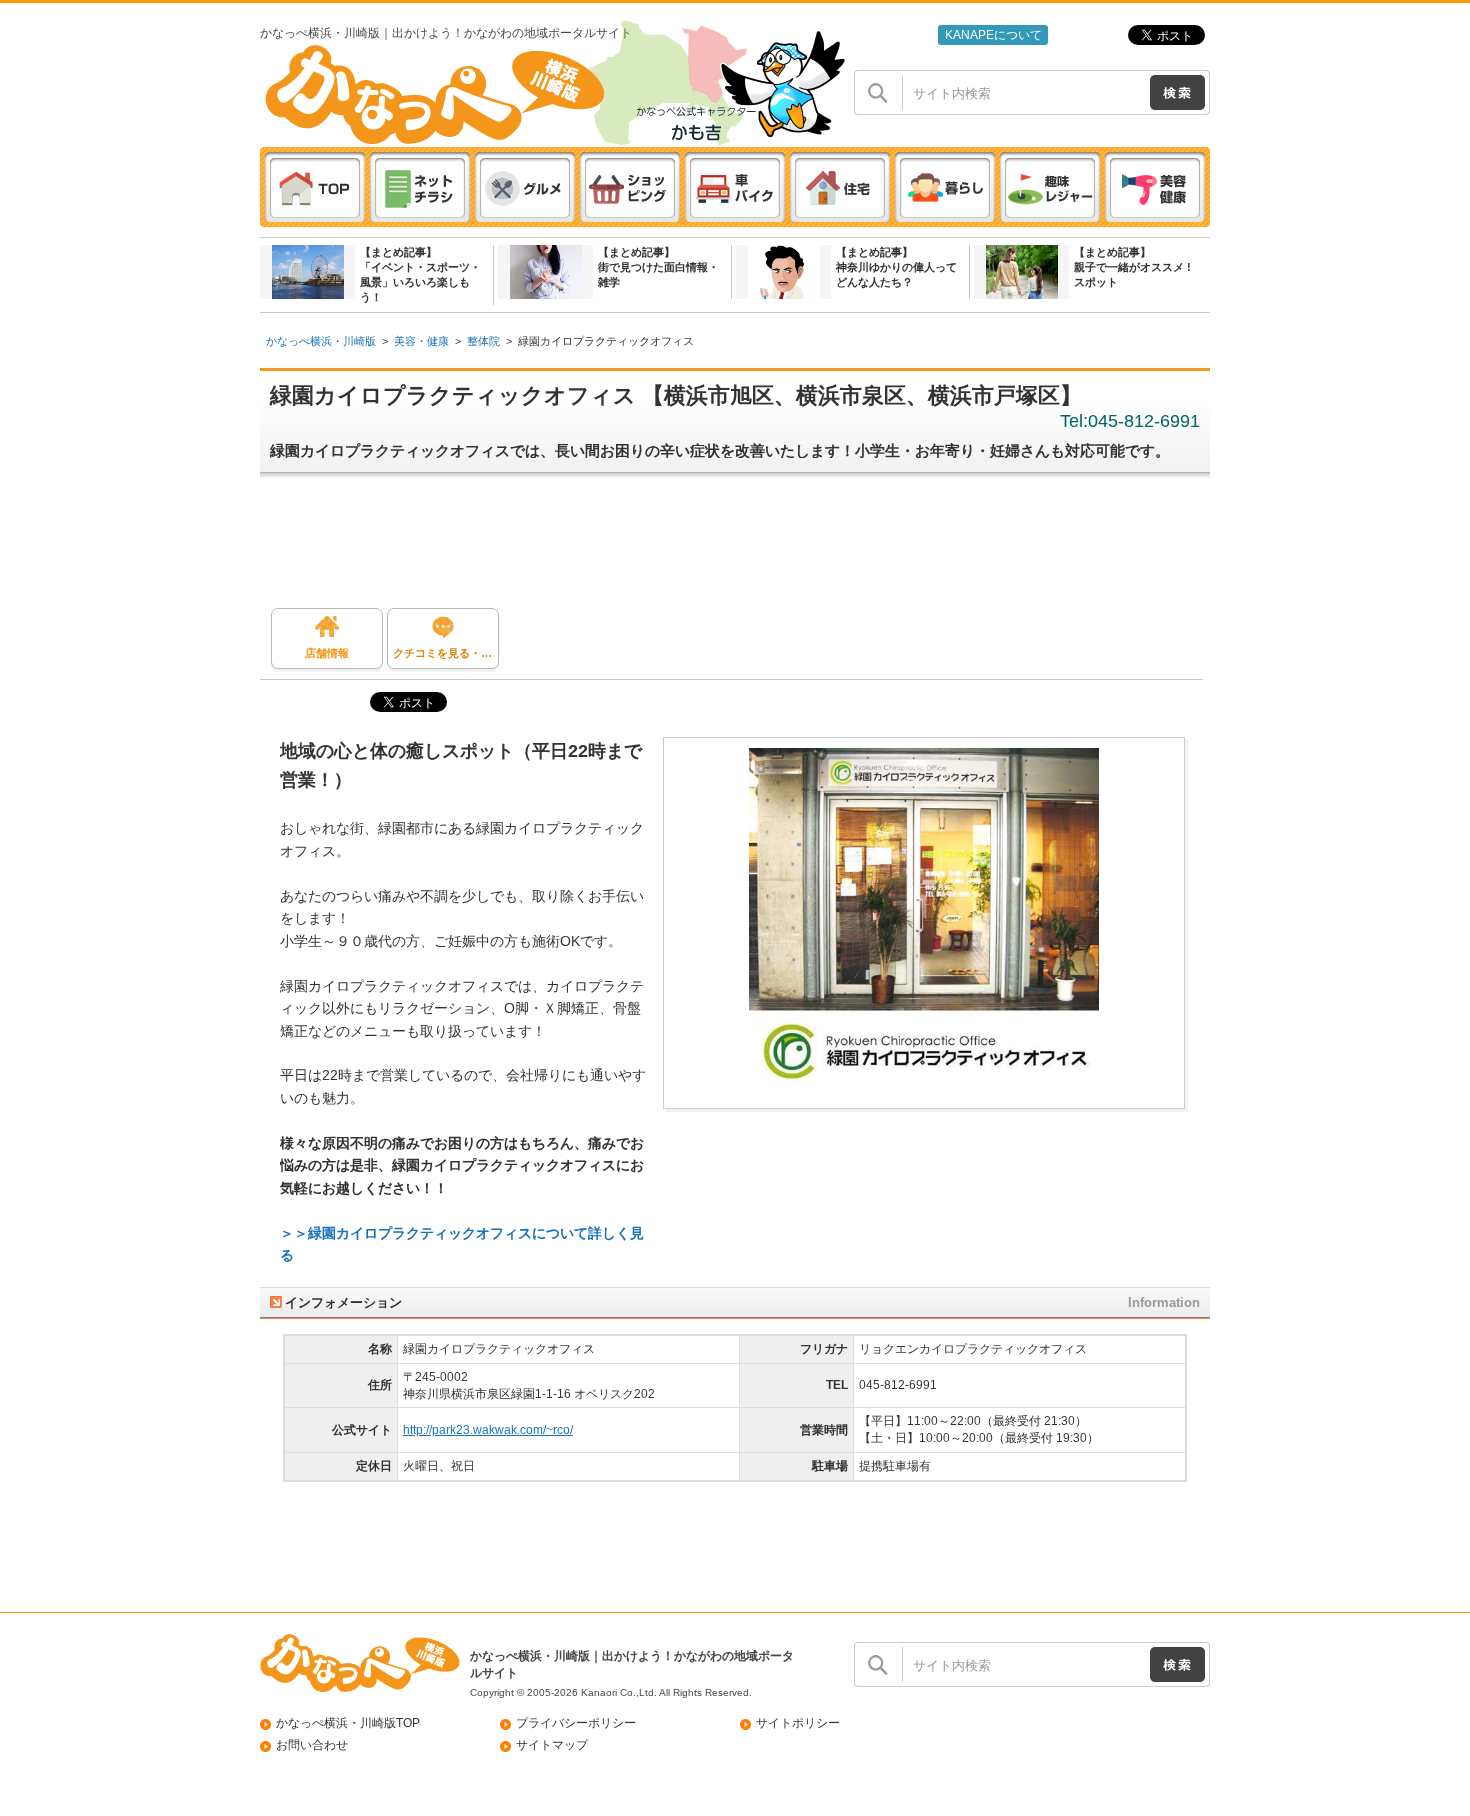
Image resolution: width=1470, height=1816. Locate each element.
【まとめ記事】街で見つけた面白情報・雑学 (658, 267)
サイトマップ (552, 1745)
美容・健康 (421, 341)
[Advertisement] (745, 548)
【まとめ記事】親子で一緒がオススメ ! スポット (1132, 267)
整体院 (483, 341)
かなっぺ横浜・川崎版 (321, 341)
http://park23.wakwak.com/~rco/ (488, 1430)
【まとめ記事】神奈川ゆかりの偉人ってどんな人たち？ (896, 267)
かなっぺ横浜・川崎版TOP (348, 1723)
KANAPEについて (993, 35)
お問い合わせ (312, 1745)
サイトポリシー (798, 1723)
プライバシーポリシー (576, 1723)
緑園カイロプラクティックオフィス (606, 341)
